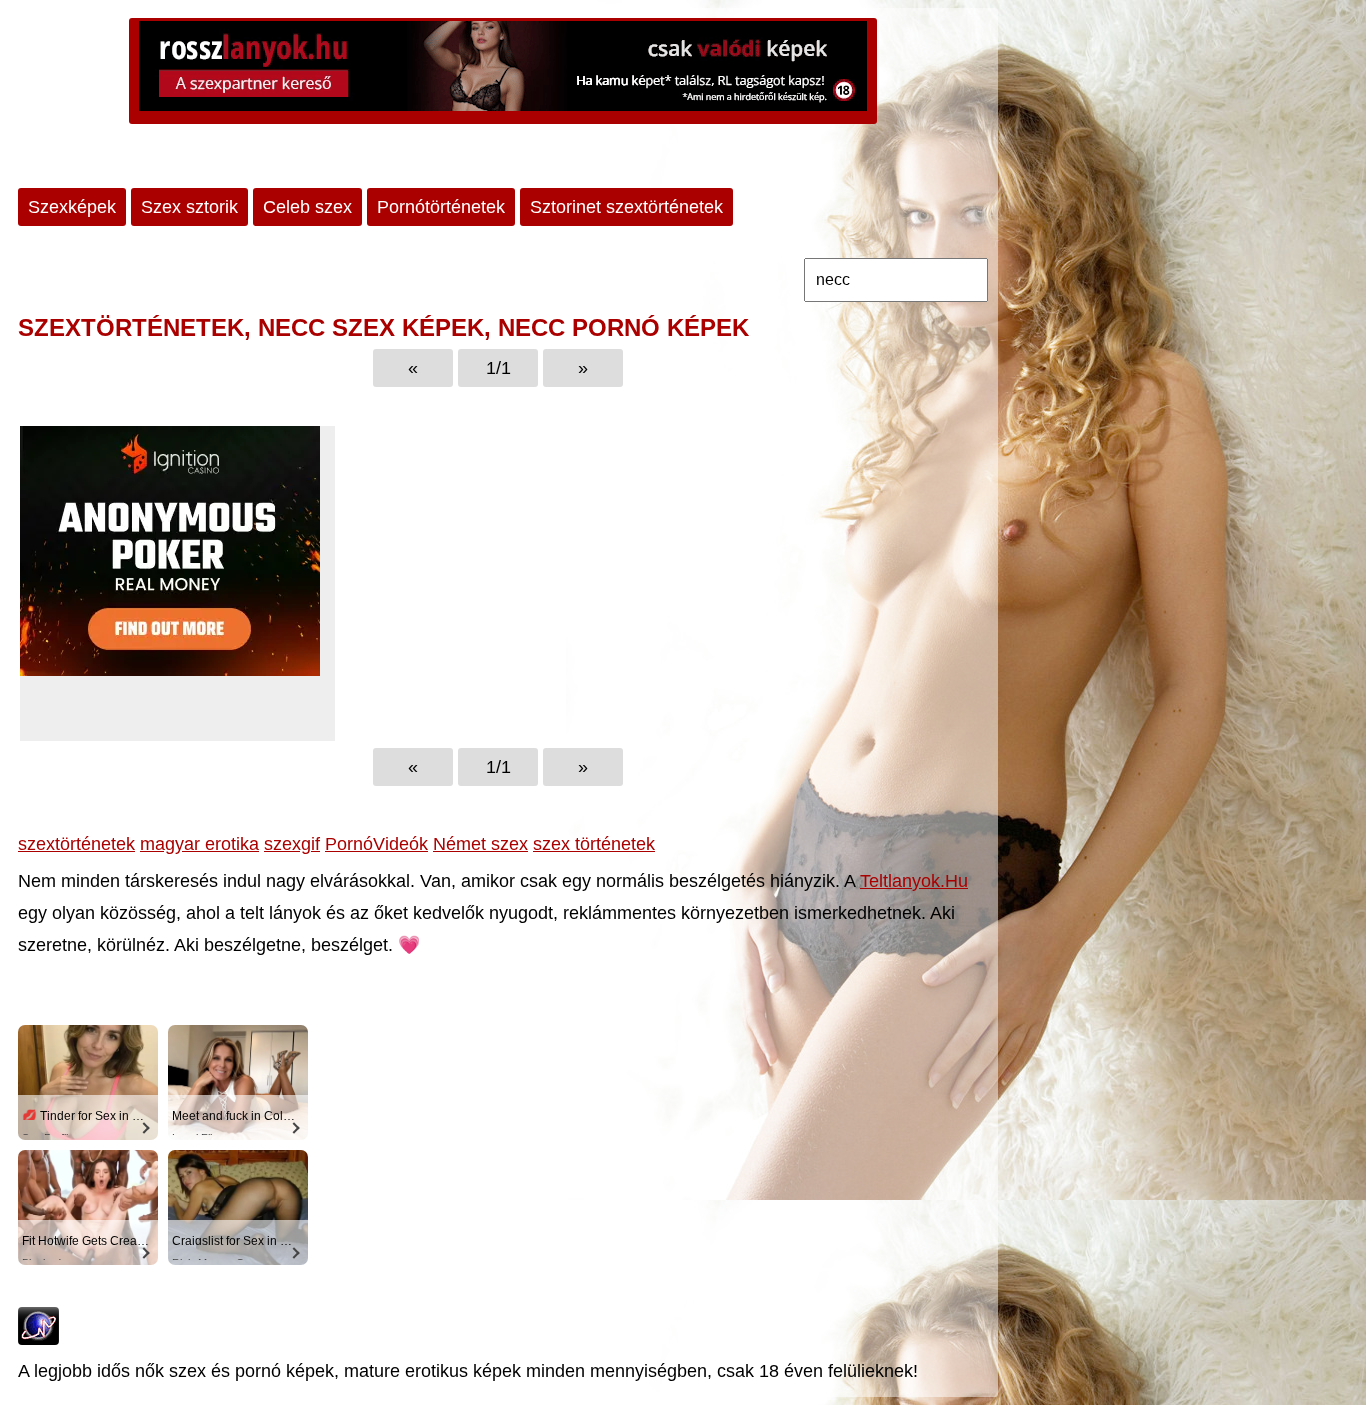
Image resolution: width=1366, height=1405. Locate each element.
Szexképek (72, 207)
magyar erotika (199, 844)
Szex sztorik (189, 207)
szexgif (292, 844)
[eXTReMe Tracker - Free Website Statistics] (38, 1339)
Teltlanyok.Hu (914, 881)
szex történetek (594, 844)
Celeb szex (307, 207)
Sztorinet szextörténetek (626, 207)
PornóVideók (376, 844)
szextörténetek (76, 844)
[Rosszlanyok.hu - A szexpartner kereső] (503, 71)
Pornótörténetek (441, 207)
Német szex (480, 844)
